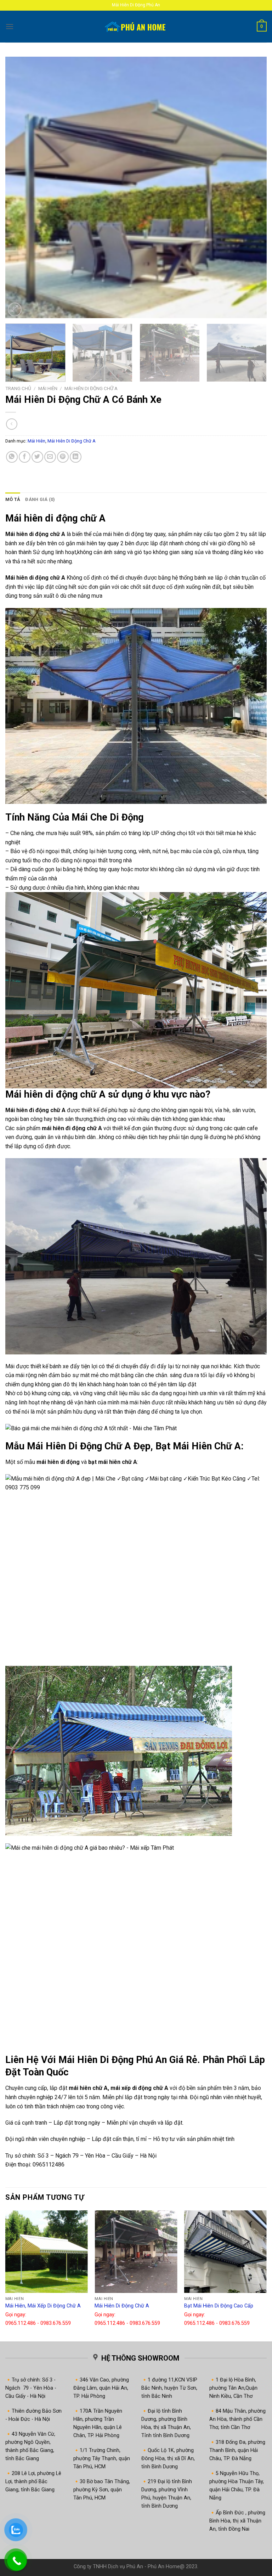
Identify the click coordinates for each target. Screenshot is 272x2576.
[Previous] (19, 187)
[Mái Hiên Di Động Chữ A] (136, 2252)
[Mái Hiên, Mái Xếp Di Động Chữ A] (47, 2252)
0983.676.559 (56, 2323)
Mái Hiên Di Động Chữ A (91, 388)
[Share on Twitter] (37, 457)
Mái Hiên (48, 388)
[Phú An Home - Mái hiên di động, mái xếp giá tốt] (136, 27)
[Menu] (10, 26)
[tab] (13, 500)
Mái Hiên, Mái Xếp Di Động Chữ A (43, 2306)
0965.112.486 (21, 2323)
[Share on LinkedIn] (76, 457)
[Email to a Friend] (50, 457)
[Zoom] (15, 309)
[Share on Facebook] (25, 457)
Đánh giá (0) (40, 499)
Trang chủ (18, 388)
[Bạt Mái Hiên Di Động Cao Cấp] (225, 2252)
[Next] (253, 187)
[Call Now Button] (17, 2561)
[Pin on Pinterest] (63, 457)
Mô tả (13, 499)
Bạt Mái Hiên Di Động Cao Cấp (219, 2306)
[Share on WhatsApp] (12, 457)
